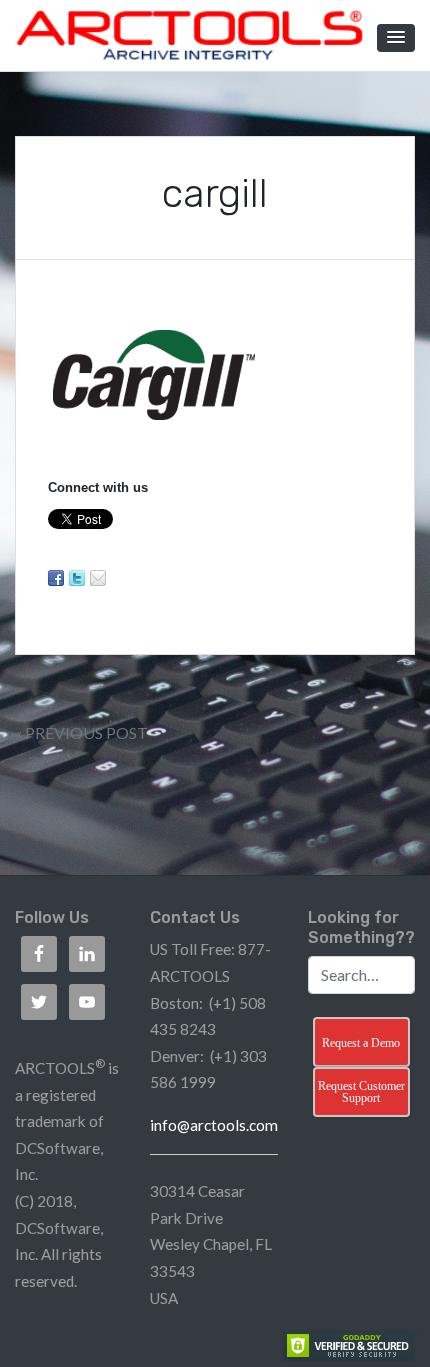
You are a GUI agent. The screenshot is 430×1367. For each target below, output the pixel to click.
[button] (396, 38)
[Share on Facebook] (56, 578)
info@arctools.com (214, 1125)
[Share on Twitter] (77, 578)
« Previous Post (81, 732)
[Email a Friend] (98, 578)
